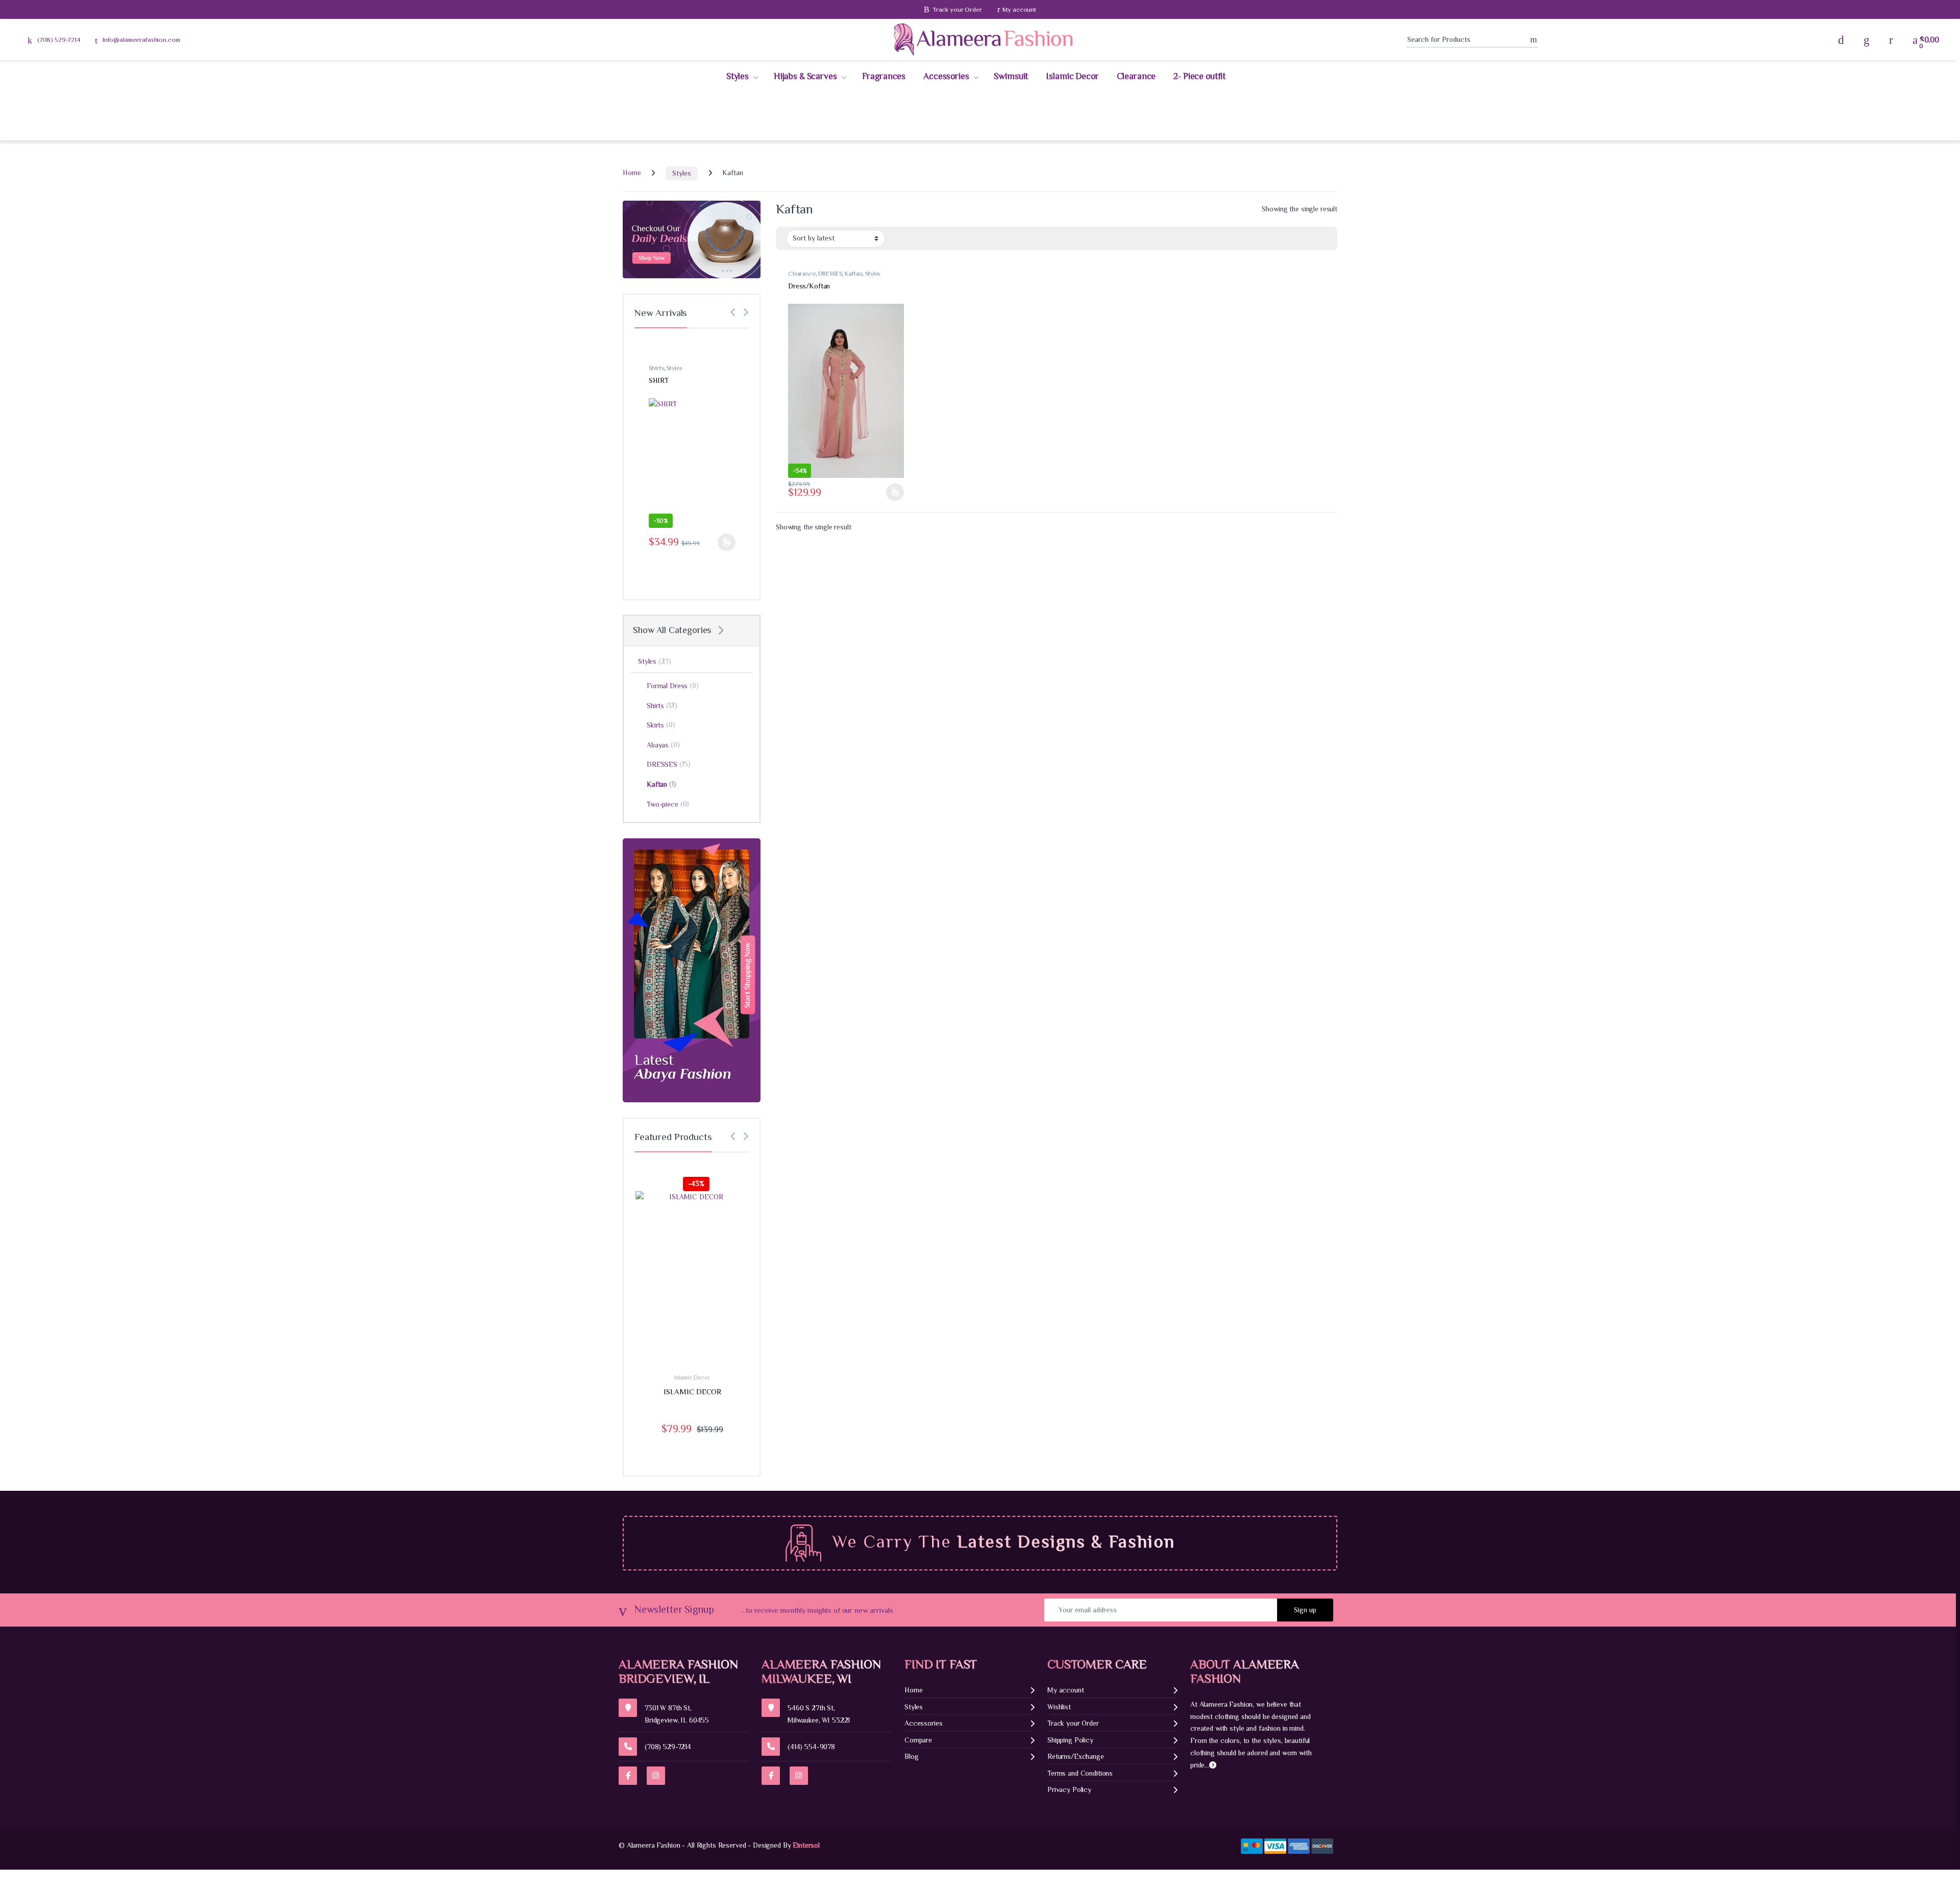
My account (1019, 9)
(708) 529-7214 (59, 40)
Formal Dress (673, 685)
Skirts (661, 725)
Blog (911, 1756)
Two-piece (668, 804)
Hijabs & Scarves (805, 76)
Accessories (946, 76)
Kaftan (853, 274)
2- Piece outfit (1199, 76)
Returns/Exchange (1076, 1756)
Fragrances (884, 76)
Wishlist (1059, 1707)
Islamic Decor (1072, 76)
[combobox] (1468, 40)
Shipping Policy (1070, 1740)
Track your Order (957, 9)
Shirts (656, 368)
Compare (918, 1740)
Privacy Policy (1069, 1789)
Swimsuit (1011, 76)
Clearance (1136, 76)
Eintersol (806, 1845)
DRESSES (830, 274)
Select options (893, 492)
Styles (738, 76)
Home (632, 173)
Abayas (663, 745)
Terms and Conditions (1080, 1773)
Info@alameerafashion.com (141, 40)
